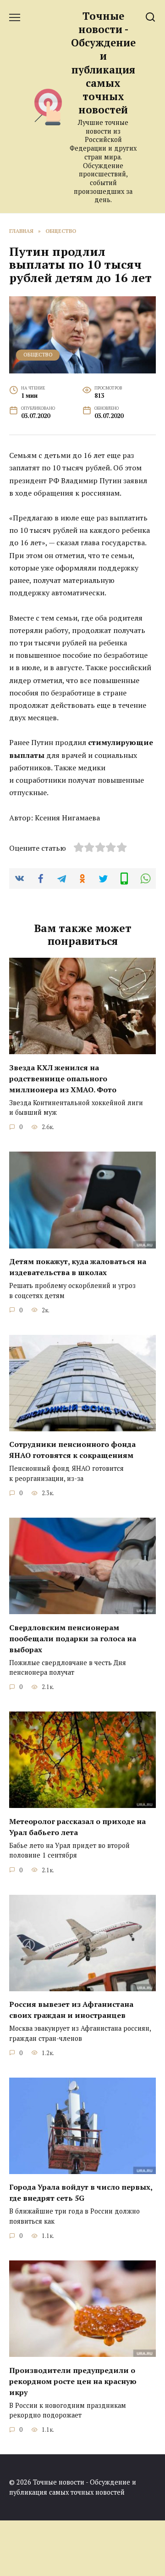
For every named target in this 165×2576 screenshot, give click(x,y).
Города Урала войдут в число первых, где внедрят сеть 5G (81, 2192)
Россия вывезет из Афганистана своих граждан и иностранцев (71, 2010)
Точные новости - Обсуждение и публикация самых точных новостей (103, 63)
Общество (38, 354)
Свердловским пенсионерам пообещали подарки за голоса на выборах (73, 1638)
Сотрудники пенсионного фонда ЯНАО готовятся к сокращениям (72, 1450)
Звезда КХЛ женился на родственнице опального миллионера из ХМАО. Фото (63, 1078)
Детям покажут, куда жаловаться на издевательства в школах (78, 1267)
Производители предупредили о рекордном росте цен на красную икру (73, 2381)
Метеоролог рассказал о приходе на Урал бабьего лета (77, 1826)
